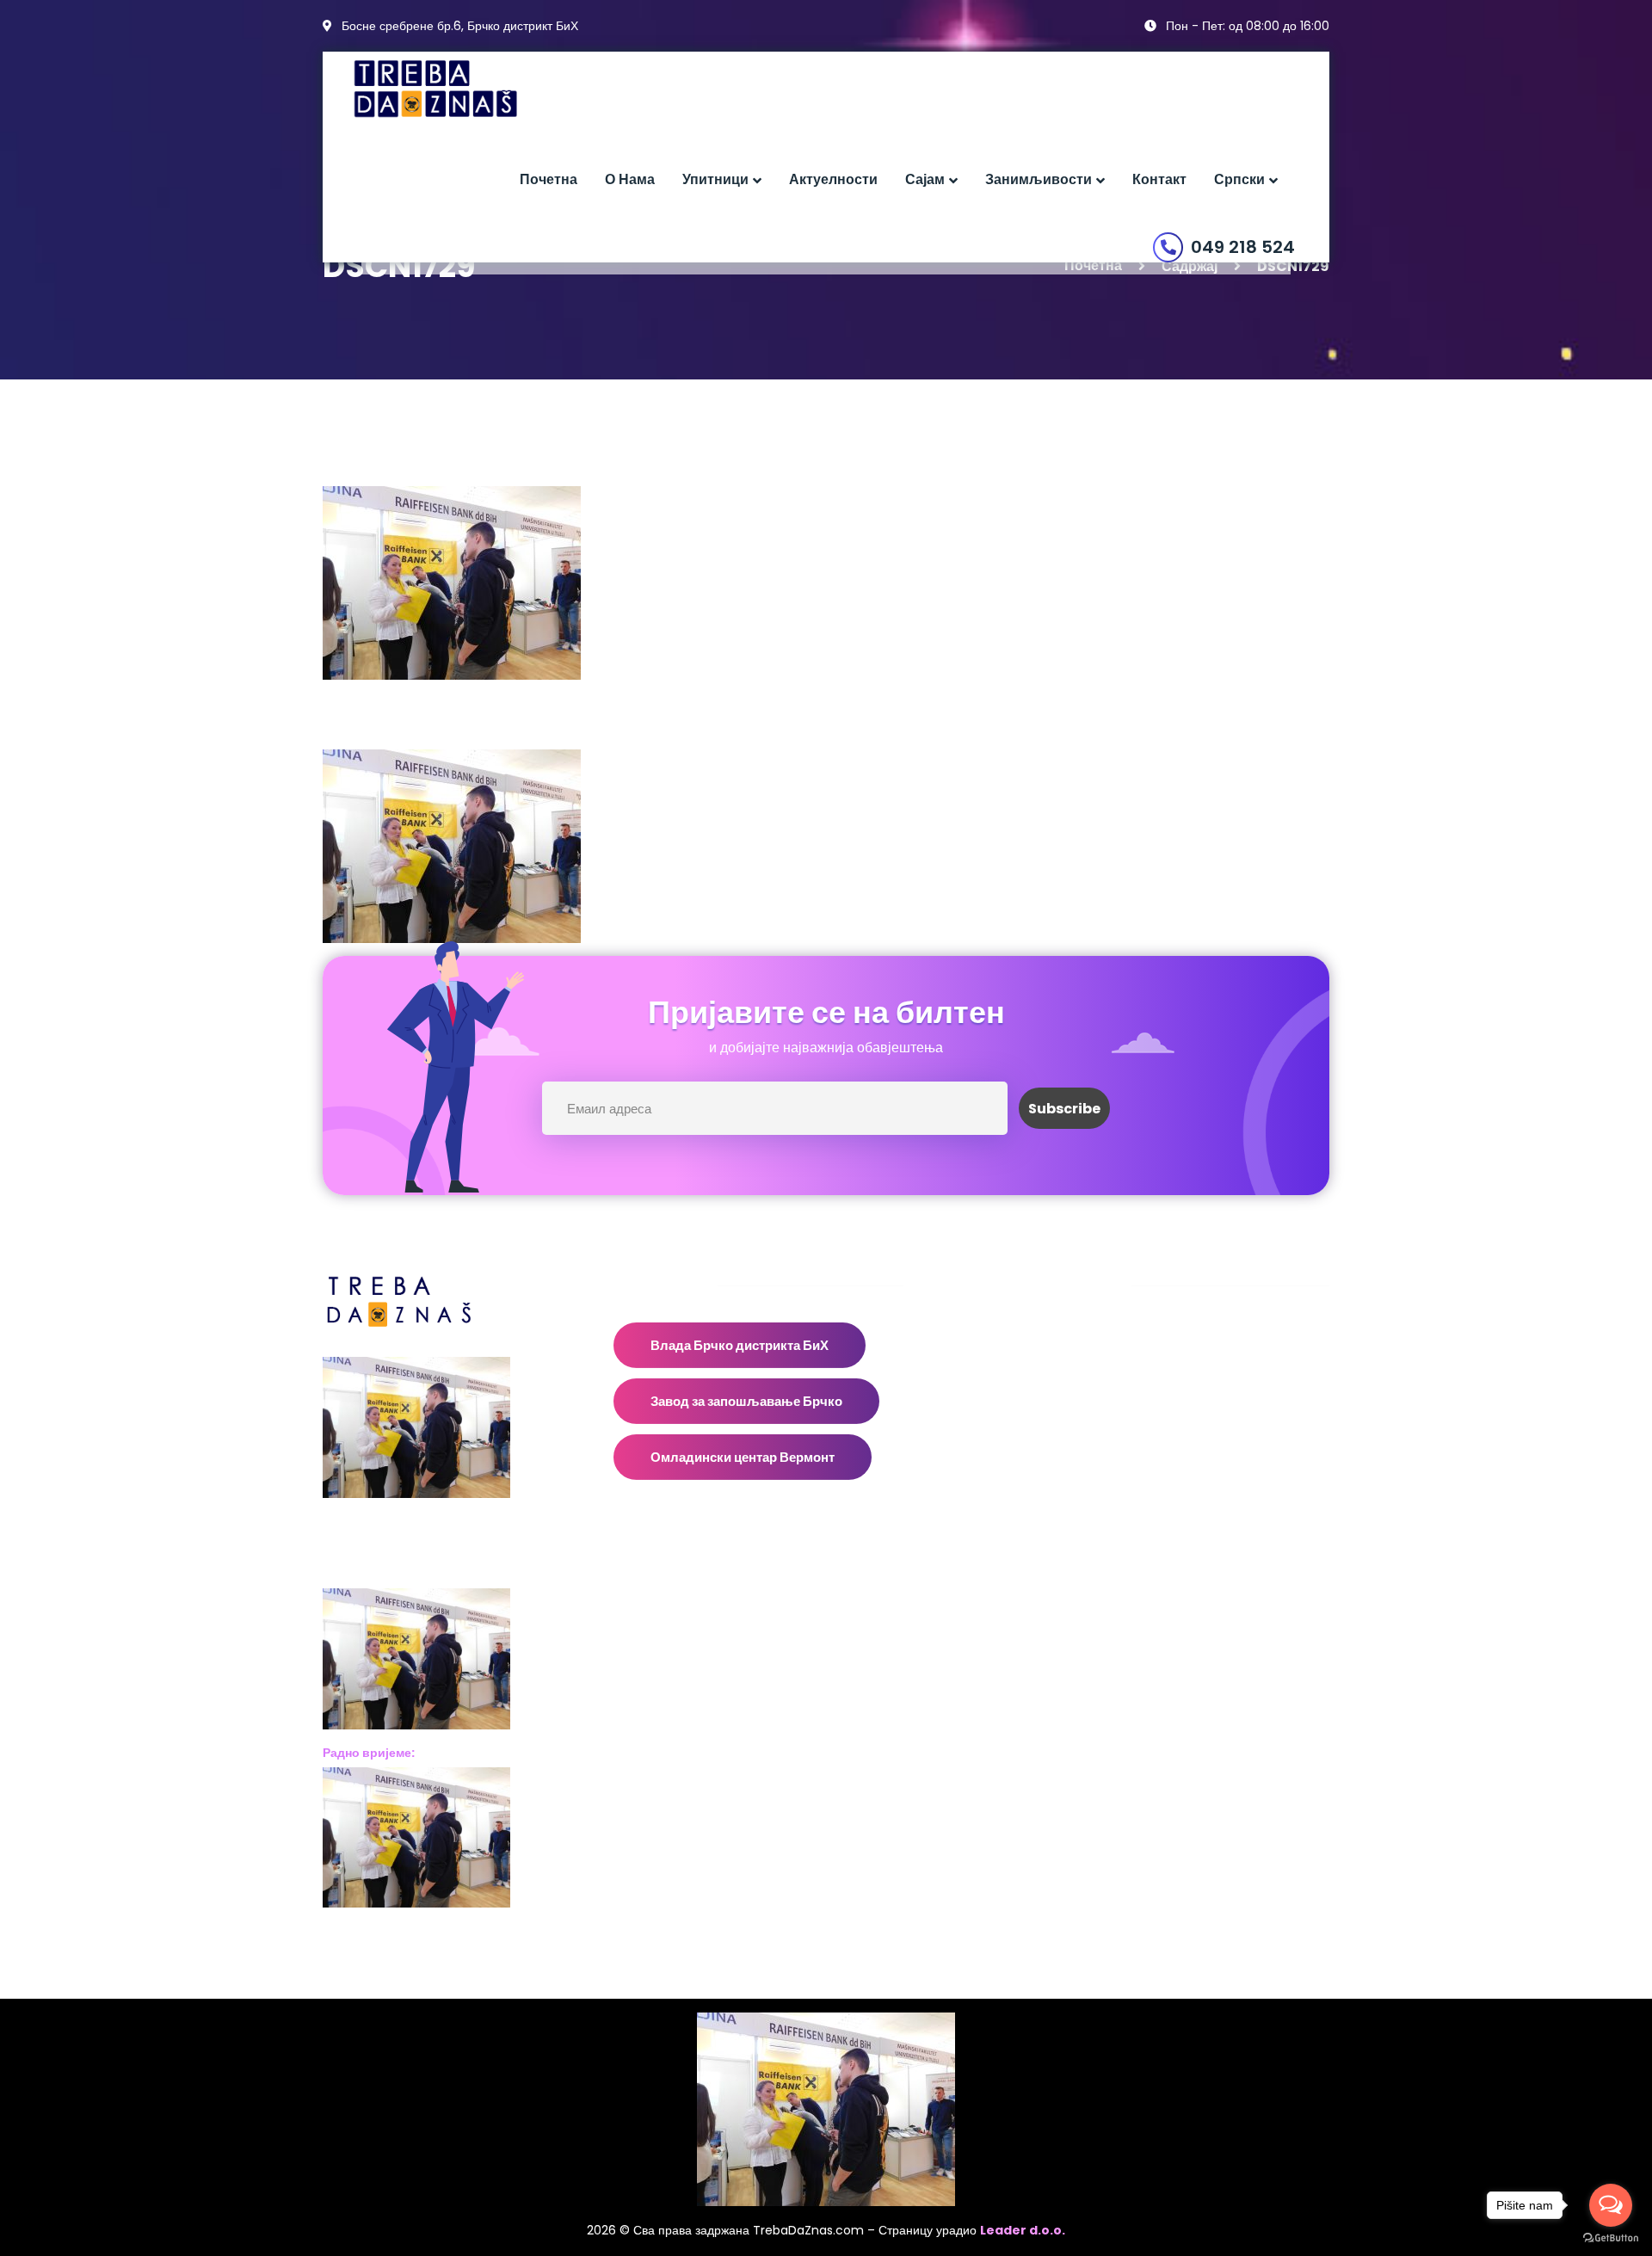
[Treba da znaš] (453, 89)
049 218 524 (1243, 247)
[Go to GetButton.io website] (1611, 2238)
